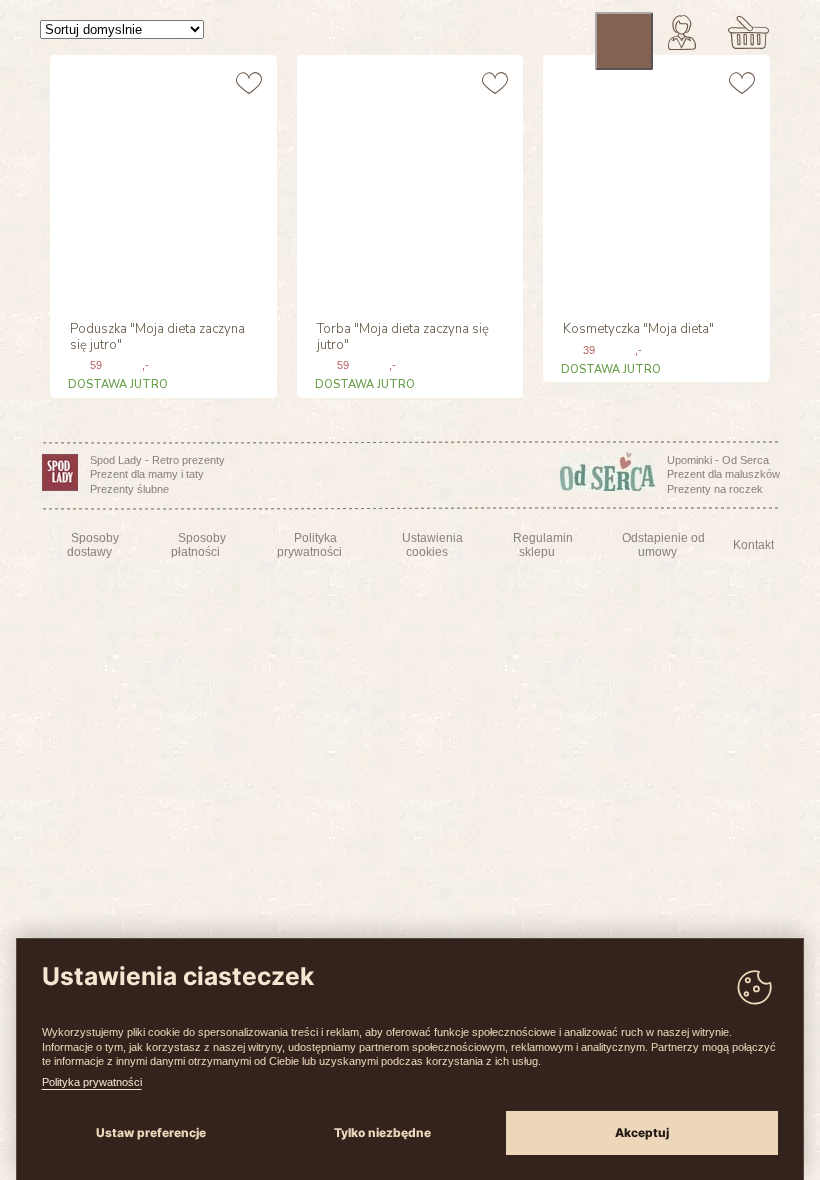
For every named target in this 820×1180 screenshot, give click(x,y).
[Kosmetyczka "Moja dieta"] (654, 180)
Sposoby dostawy (93, 545)
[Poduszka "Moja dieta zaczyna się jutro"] (161, 180)
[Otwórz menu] (624, 41)
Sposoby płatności (198, 545)
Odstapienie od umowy (663, 545)
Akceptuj (642, 1132)
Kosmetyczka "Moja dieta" (638, 330)
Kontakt (753, 545)
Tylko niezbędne (382, 1132)
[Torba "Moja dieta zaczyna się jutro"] (408, 180)
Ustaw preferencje (151, 1132)
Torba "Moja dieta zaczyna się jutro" (403, 338)
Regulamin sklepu (543, 545)
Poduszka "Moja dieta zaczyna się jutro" (157, 338)
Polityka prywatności (92, 1082)
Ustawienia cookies (432, 545)
